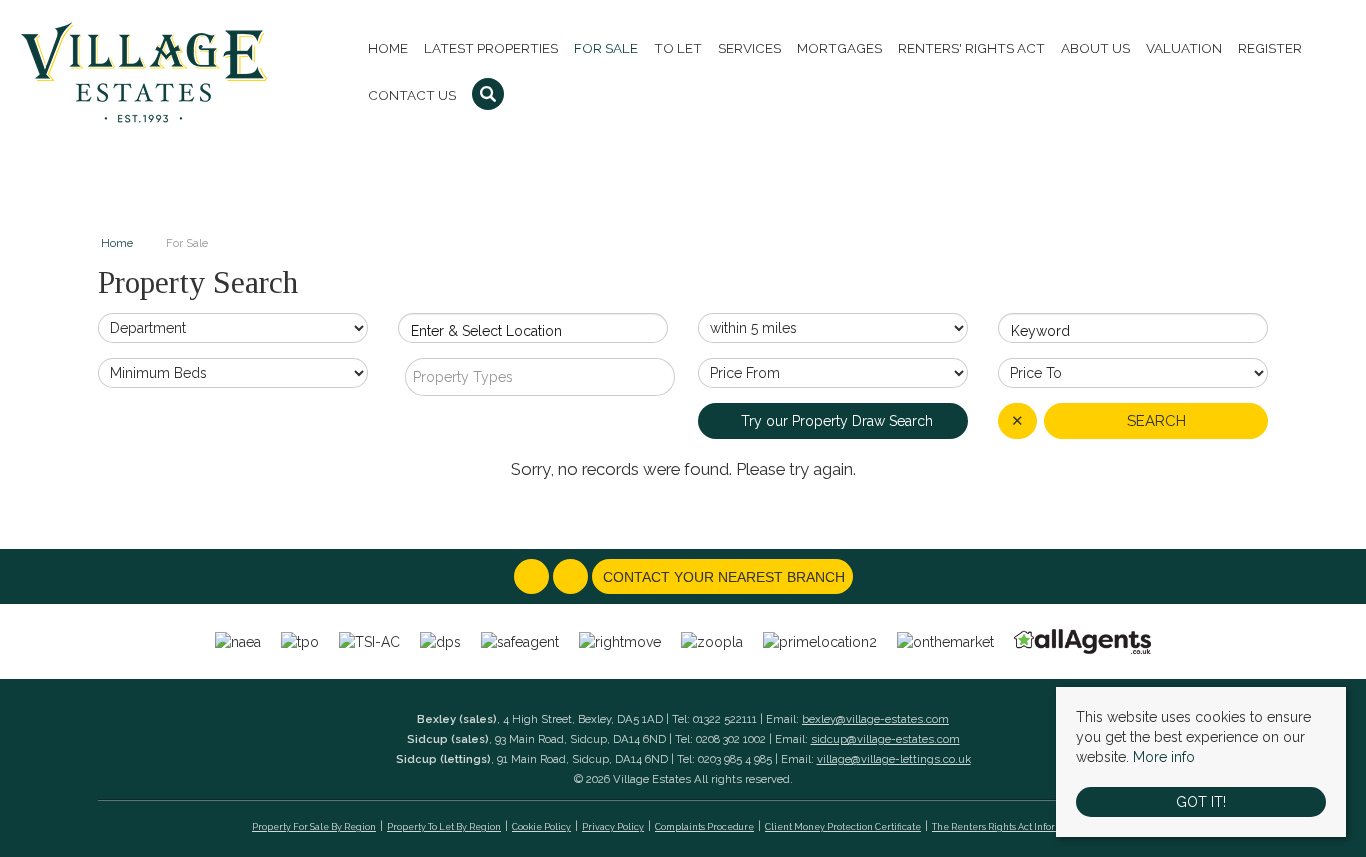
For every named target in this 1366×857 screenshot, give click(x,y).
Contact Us (412, 95)
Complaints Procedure (704, 827)
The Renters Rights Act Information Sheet (1023, 827)
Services (749, 48)
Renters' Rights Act (971, 48)
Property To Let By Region (444, 827)
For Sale (606, 48)
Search (1156, 421)
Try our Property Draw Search (833, 421)
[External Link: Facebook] (533, 578)
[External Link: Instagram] (572, 578)
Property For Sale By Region (314, 827)
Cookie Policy (541, 827)
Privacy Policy (613, 827)
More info (1164, 757)
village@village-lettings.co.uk (894, 759)
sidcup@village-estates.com (885, 739)
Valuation (1184, 48)
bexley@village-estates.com (875, 719)
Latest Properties (491, 48)
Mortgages (839, 48)
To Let (678, 48)
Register (1270, 48)
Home (388, 48)
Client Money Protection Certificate (843, 827)
